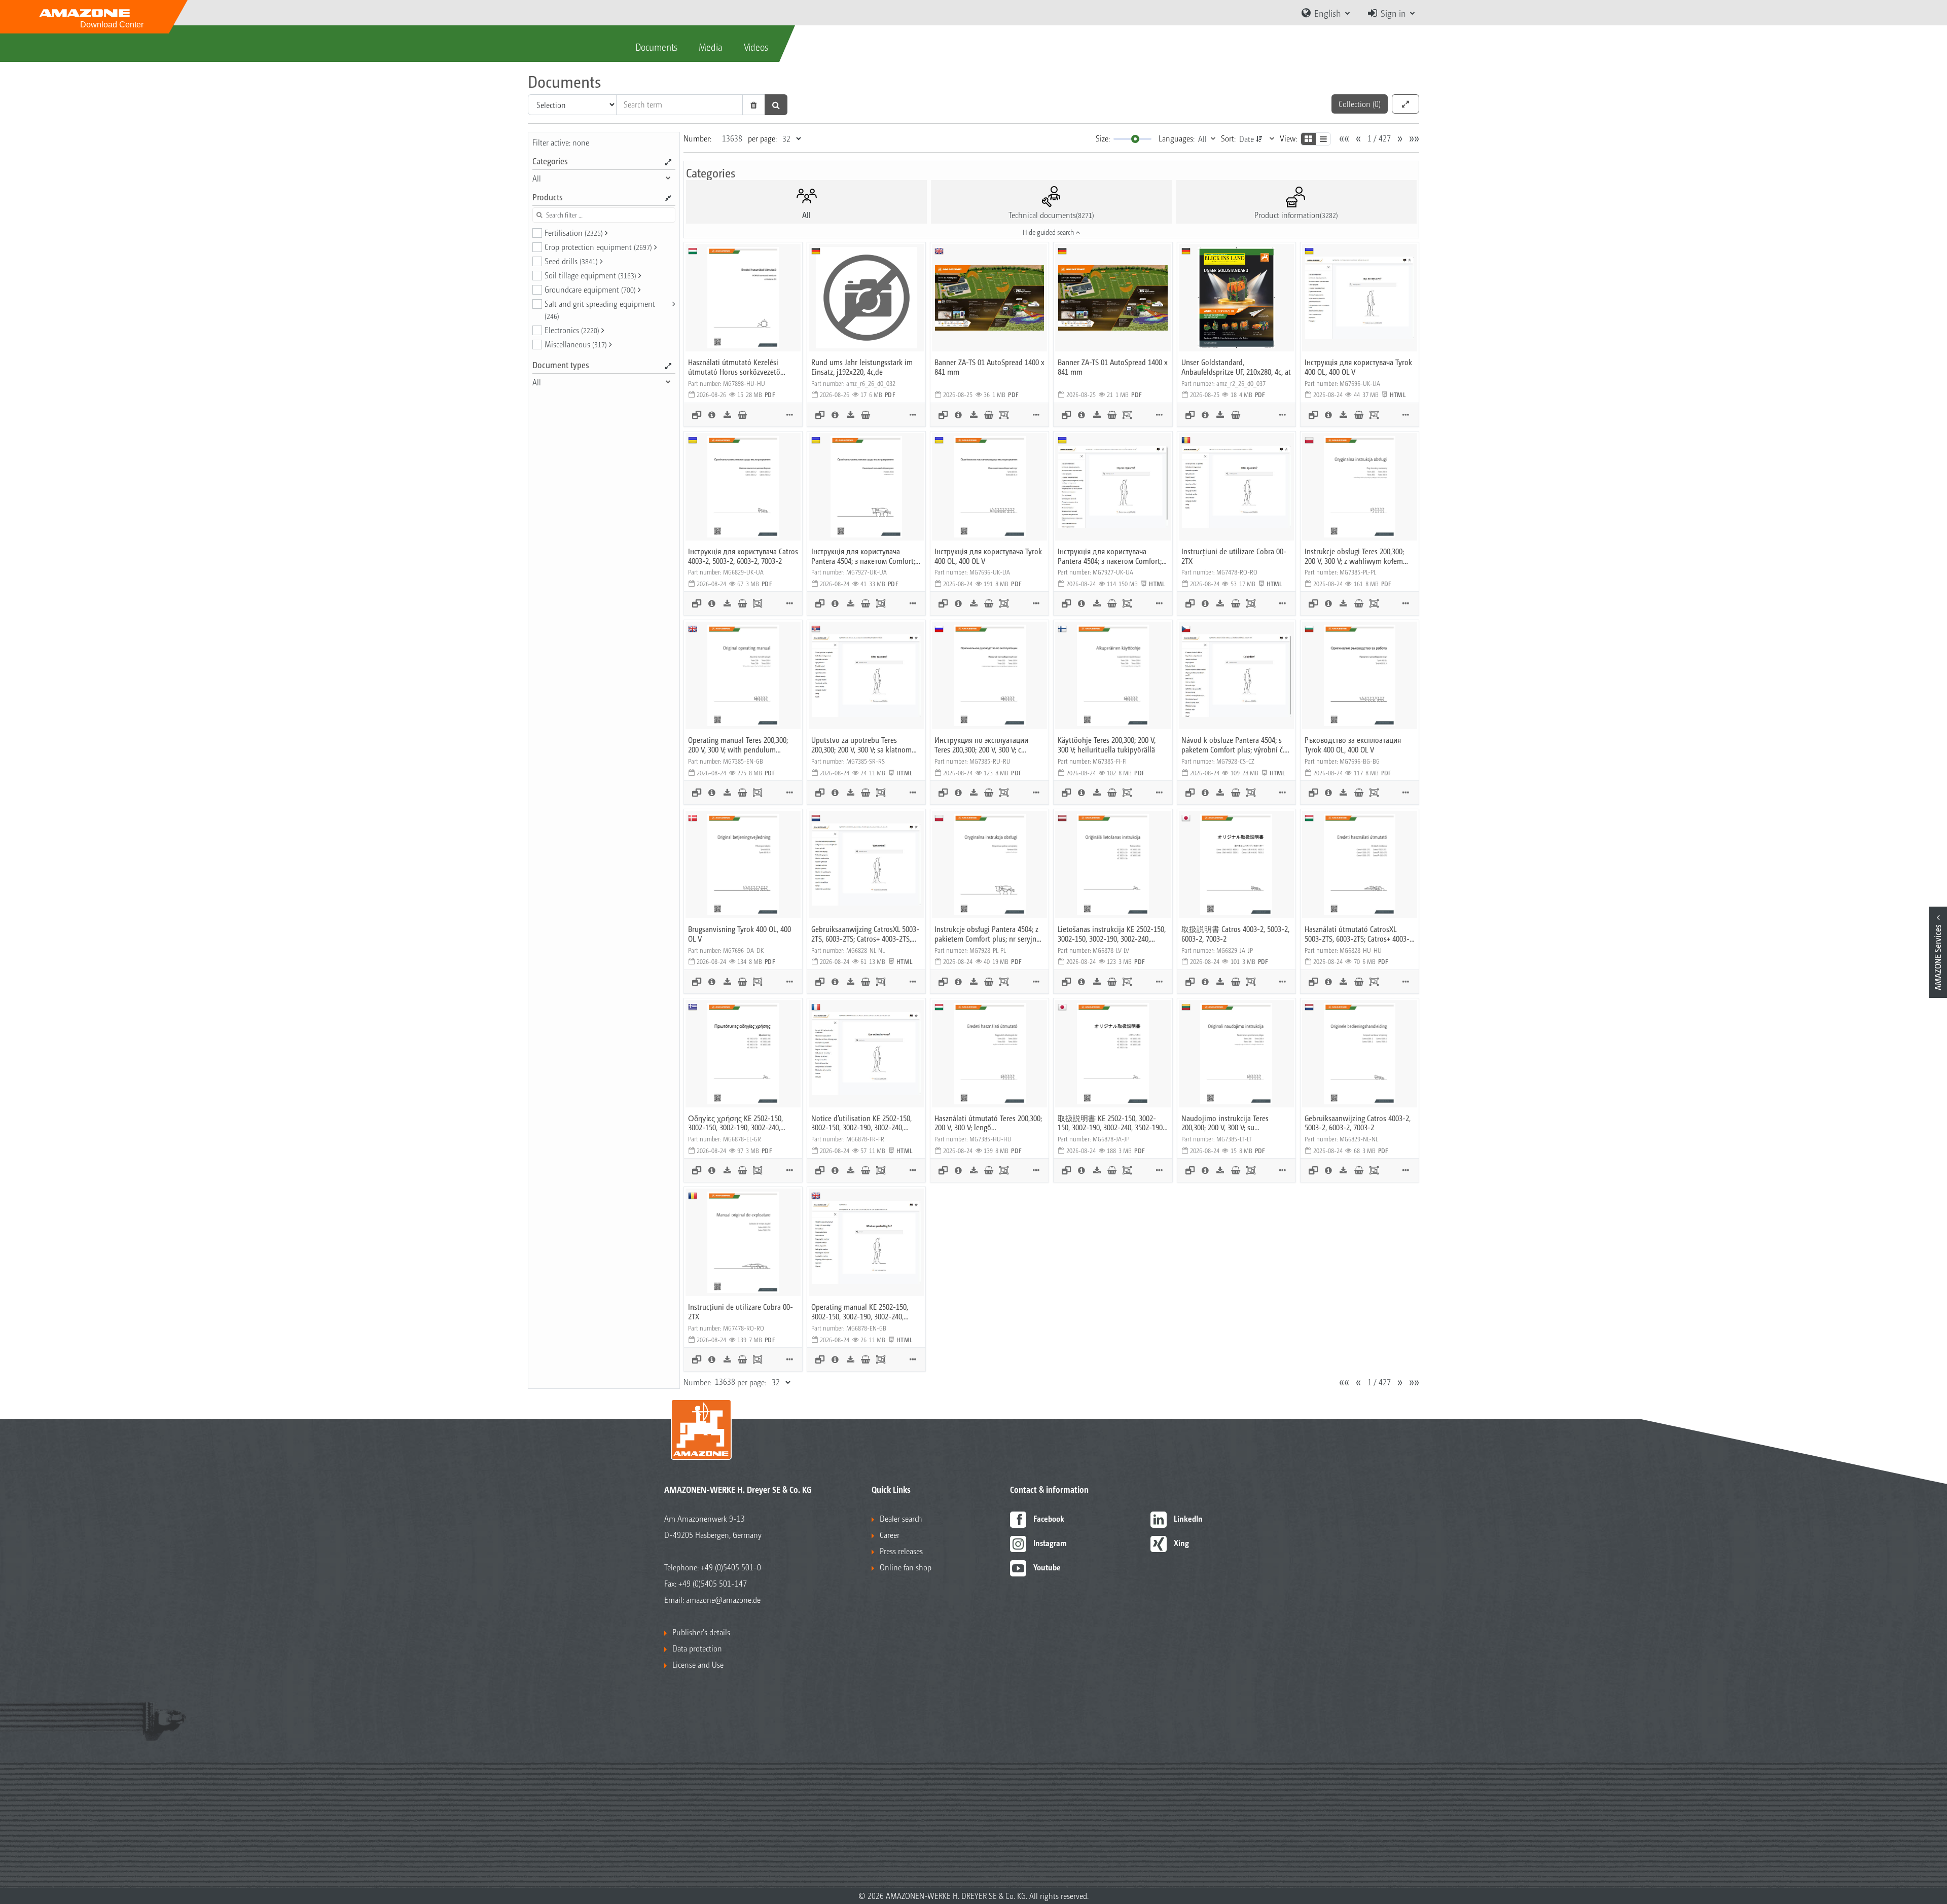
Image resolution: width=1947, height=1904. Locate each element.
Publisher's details (701, 1632)
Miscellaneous (576, 344)
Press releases (901, 1551)
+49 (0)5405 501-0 (731, 1567)
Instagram (1050, 1543)
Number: (697, 138)
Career (890, 1535)
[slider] (1135, 139)
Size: (1103, 138)
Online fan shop (906, 1567)
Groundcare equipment (590, 289)
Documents (656, 47)
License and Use (698, 1664)
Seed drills (571, 261)
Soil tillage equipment (590, 275)
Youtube (1047, 1567)
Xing (1181, 1543)
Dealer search (901, 1518)
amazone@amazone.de (723, 1600)
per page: (762, 138)
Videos (756, 47)
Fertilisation (574, 232)
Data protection (697, 1648)
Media (711, 47)
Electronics (572, 330)
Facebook (1049, 1518)
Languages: (1177, 138)
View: (1288, 138)
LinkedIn (1188, 1518)
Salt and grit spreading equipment (600, 309)
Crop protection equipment (598, 247)
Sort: (1228, 138)
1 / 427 (1379, 138)
